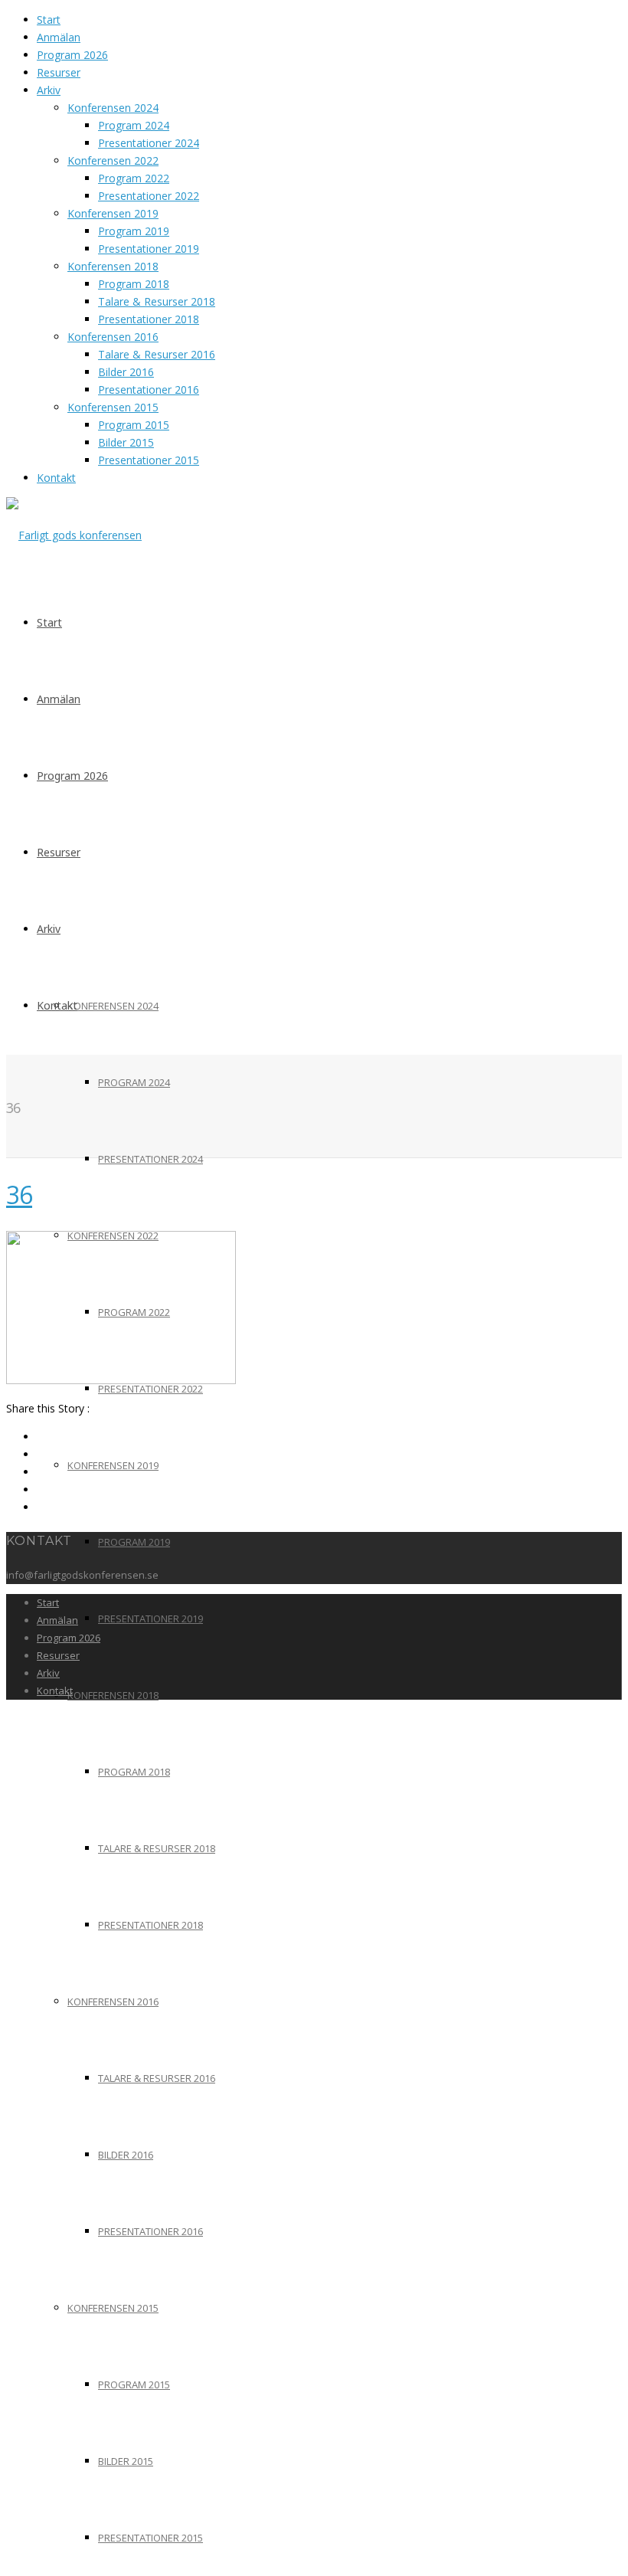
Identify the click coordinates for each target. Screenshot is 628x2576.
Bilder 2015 (126, 442)
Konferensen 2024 (113, 108)
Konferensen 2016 (113, 337)
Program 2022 (134, 178)
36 (19, 1195)
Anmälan (59, 37)
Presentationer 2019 (149, 249)
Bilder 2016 (126, 372)
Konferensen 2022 (113, 160)
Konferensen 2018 (113, 266)
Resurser (59, 72)
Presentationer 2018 (149, 319)
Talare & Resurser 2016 (157, 354)
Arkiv (49, 90)
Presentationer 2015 (149, 460)
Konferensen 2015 (113, 407)
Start (49, 20)
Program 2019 (134, 231)
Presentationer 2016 (149, 390)
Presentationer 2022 (149, 196)
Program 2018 (134, 284)
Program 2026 (72, 55)
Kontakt (56, 478)
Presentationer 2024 (149, 143)
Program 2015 (134, 425)
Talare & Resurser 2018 (157, 301)
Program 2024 (134, 125)
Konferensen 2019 (113, 213)
